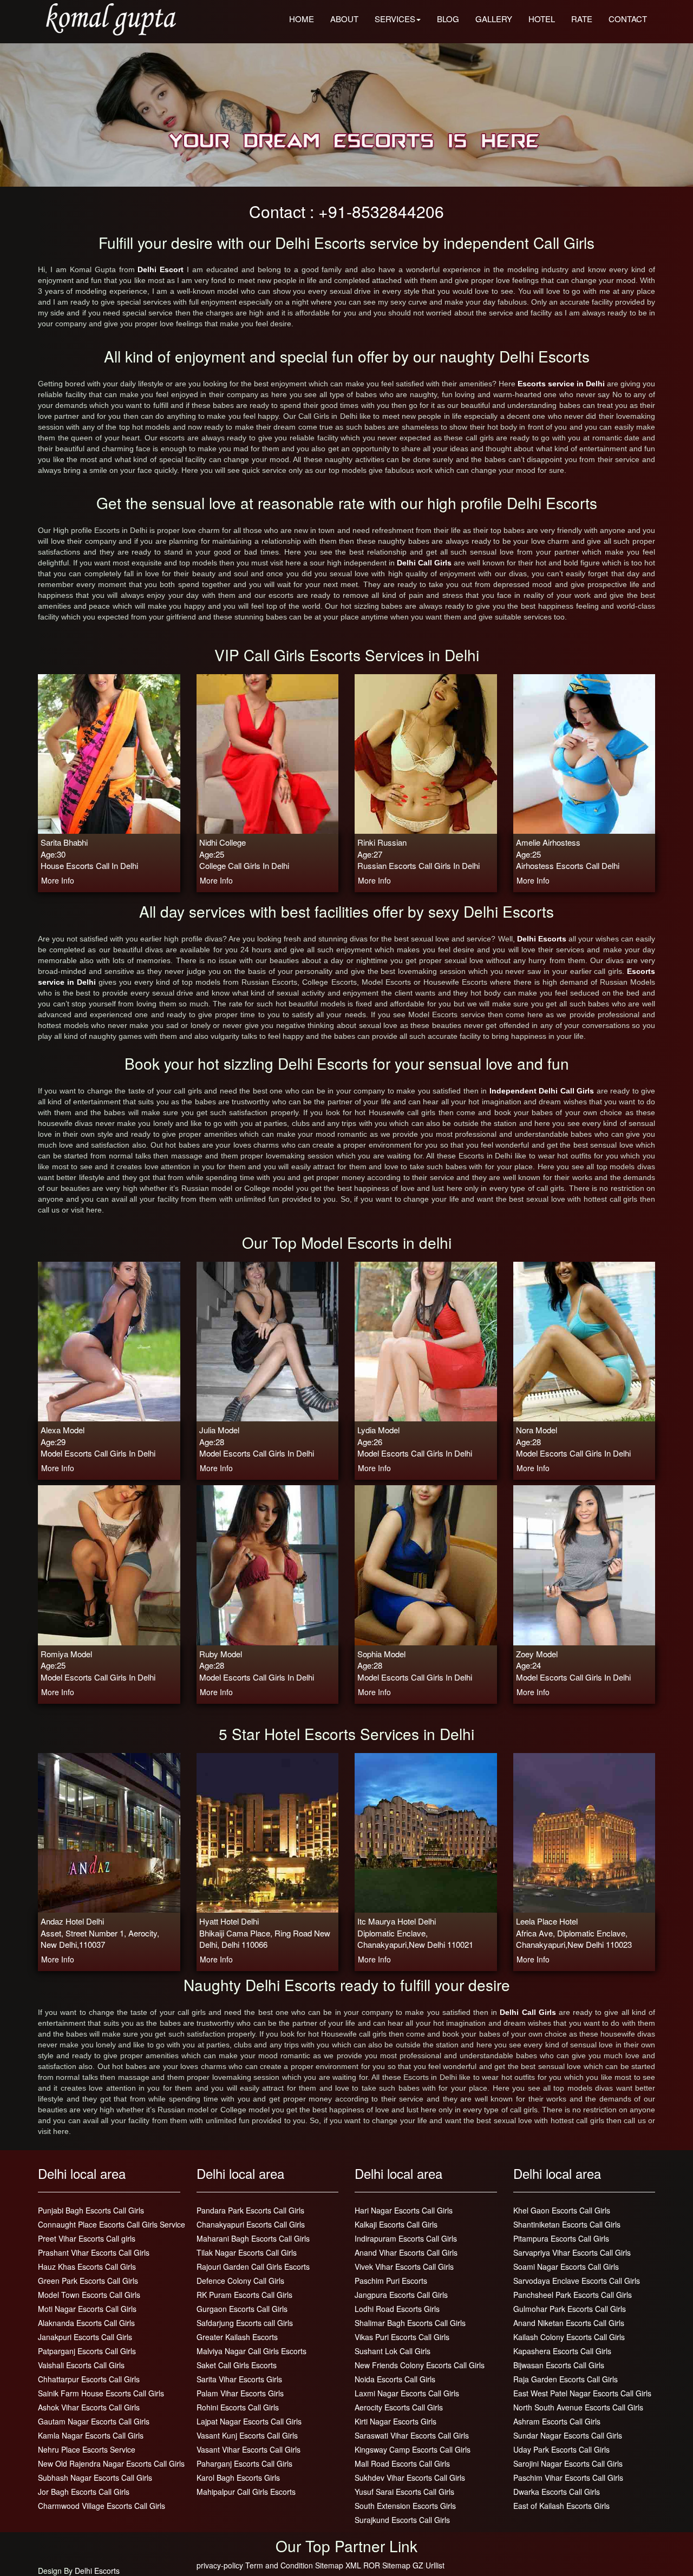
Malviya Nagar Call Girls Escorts (251, 2351)
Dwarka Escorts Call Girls (557, 2492)
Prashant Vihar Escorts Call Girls (94, 2252)
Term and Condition (279, 2565)
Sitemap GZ (403, 2565)
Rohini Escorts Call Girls (238, 2407)
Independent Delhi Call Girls (543, 1091)
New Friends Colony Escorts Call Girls (420, 2365)
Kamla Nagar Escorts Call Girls (91, 2435)
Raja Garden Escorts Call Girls (565, 2379)
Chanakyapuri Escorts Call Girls (251, 2224)
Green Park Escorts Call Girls (88, 2281)
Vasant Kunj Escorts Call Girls (247, 2435)
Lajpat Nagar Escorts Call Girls (249, 2421)
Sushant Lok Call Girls (393, 2351)
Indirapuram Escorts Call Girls (406, 2238)
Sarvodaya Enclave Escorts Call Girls (577, 2281)
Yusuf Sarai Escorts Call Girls (404, 2492)
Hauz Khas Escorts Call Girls (87, 2267)
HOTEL (542, 19)
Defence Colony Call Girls (240, 2281)
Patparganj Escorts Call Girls (87, 2351)
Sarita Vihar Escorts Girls (239, 2379)
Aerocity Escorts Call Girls (399, 2407)
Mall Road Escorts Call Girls (402, 2463)
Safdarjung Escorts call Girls (245, 2323)
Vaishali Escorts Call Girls (81, 2365)
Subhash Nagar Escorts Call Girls (95, 2478)
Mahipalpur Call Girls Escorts (246, 2492)
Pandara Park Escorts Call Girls (250, 2210)
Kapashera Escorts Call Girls (562, 2351)
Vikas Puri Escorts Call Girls (402, 2337)
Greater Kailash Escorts (237, 2337)
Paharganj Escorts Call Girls (244, 2463)
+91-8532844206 (381, 211)
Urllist (435, 2565)
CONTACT (628, 19)
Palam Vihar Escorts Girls (240, 2393)
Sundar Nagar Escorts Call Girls (568, 2435)
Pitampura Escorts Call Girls (561, 2238)
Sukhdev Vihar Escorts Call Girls (410, 2478)
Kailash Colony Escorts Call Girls (569, 2337)
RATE (582, 19)
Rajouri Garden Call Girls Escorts (253, 2267)
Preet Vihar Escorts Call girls (87, 2238)
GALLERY (494, 19)
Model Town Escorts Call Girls (89, 2295)
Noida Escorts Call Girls (395, 2379)
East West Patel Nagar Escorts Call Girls (582, 2393)
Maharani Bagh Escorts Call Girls (253, 2238)
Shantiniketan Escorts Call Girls (567, 2224)
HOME (302, 19)
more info (58, 880)
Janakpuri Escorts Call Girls (85, 2337)
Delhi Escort (162, 269)
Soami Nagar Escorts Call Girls (566, 2267)
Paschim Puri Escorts (391, 2281)
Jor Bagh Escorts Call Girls (84, 2492)
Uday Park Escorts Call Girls (561, 2449)
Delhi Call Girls (424, 563)
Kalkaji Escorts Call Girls (396, 2224)
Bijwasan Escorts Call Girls (559, 2365)
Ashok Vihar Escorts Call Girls (89, 2407)
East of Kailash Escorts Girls (561, 2506)
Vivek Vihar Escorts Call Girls (404, 2267)
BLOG (448, 19)
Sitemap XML (338, 2565)
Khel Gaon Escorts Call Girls (562, 2210)
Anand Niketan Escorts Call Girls (569, 2323)
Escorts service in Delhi (562, 384)
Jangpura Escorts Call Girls (401, 2295)
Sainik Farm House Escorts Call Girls (101, 2393)
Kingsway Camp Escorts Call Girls (413, 2449)
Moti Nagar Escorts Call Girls (87, 2309)
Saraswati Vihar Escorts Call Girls (412, 2435)
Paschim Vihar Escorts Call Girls (568, 2478)
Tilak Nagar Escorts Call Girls (247, 2252)
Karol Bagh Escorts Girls (238, 2478)
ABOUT (344, 19)
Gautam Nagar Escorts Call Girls (94, 2421)
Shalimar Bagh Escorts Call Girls (410, 2323)
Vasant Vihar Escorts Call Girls (249, 2449)
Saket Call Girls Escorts (237, 2365)
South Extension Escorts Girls (405, 2506)
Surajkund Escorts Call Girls (402, 2520)
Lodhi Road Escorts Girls (397, 2309)
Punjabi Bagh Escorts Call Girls (91, 2210)
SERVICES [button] (395, 19)
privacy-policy (220, 2565)
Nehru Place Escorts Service (87, 2449)
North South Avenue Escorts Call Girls (578, 2407)
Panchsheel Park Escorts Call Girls (573, 2295)
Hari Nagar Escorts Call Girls (404, 2210)
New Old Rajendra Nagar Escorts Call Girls (111, 2463)
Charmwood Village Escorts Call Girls (102, 2506)
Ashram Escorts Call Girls (557, 2421)
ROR (372, 2565)
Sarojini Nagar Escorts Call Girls (568, 2463)
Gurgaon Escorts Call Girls (242, 2309)
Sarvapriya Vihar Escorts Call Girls (572, 2252)
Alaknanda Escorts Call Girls (86, 2323)
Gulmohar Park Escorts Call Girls (570, 2309)
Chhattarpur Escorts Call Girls (89, 2379)
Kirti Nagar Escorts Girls (395, 2421)
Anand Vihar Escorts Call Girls (406, 2252)
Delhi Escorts (543, 939)
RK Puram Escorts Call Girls (244, 2295)
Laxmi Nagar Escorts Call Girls (407, 2393)
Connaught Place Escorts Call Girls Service (112, 2224)
